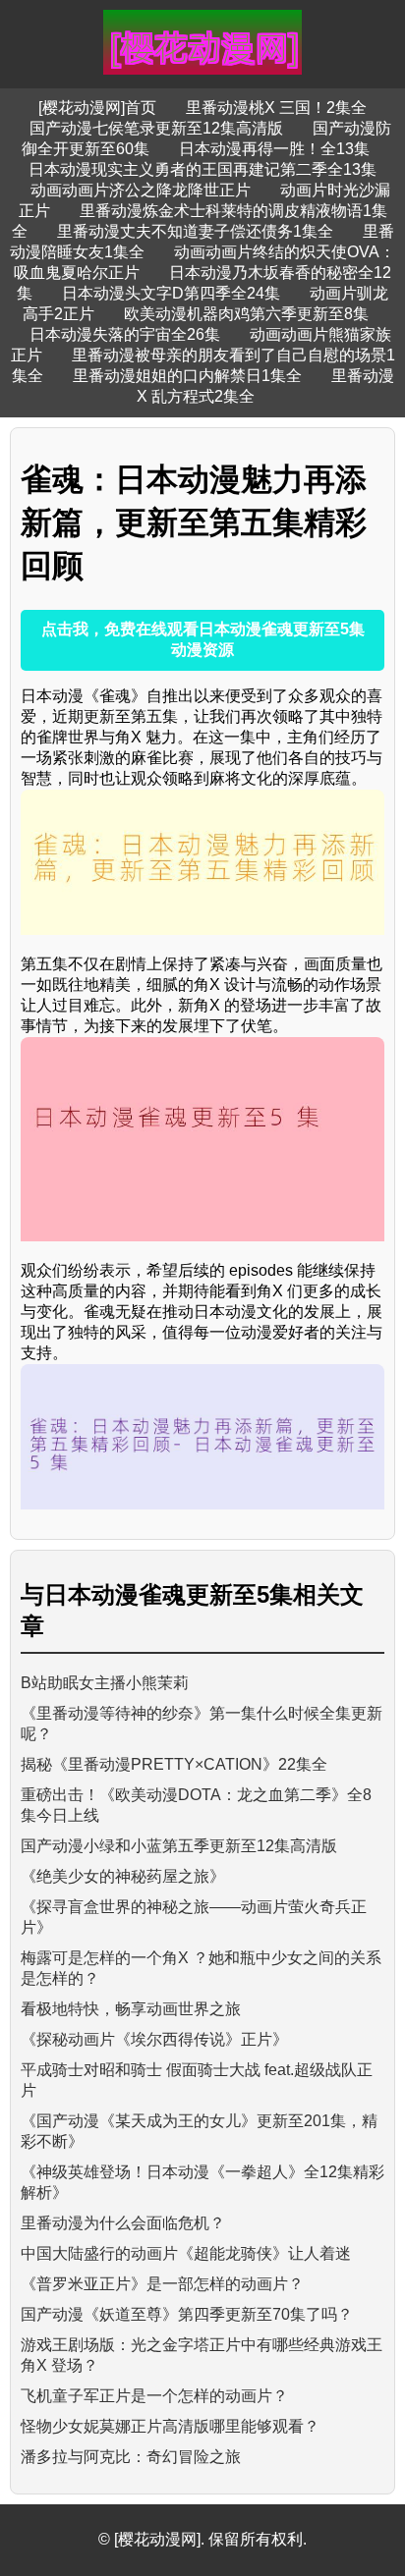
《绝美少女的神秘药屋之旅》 (123, 1876)
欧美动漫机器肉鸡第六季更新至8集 (246, 314)
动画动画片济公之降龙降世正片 (141, 190)
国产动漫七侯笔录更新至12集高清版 (156, 128)
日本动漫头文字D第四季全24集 (171, 293)
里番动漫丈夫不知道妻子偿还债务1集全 (195, 231)
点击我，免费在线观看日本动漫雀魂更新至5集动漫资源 (203, 639)
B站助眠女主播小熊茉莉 (105, 1683)
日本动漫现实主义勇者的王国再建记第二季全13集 (202, 169)
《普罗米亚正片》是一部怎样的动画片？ (162, 2284)
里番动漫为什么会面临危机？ (123, 2223)
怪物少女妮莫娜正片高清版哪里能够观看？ (170, 2426)
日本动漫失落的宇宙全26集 (125, 334)
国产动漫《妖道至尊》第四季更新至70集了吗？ (187, 2314)
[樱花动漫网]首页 (97, 108)
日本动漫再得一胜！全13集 (274, 149)
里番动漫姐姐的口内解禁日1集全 (187, 376)
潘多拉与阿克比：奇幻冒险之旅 (131, 2457)
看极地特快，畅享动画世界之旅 (131, 2009)
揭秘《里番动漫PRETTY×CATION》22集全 (174, 1764)
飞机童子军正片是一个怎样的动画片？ (154, 2396)
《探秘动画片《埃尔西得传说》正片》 (154, 2039)
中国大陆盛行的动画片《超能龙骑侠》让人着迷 (186, 2253)
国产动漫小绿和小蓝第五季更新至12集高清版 (179, 1846)
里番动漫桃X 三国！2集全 (276, 108)
